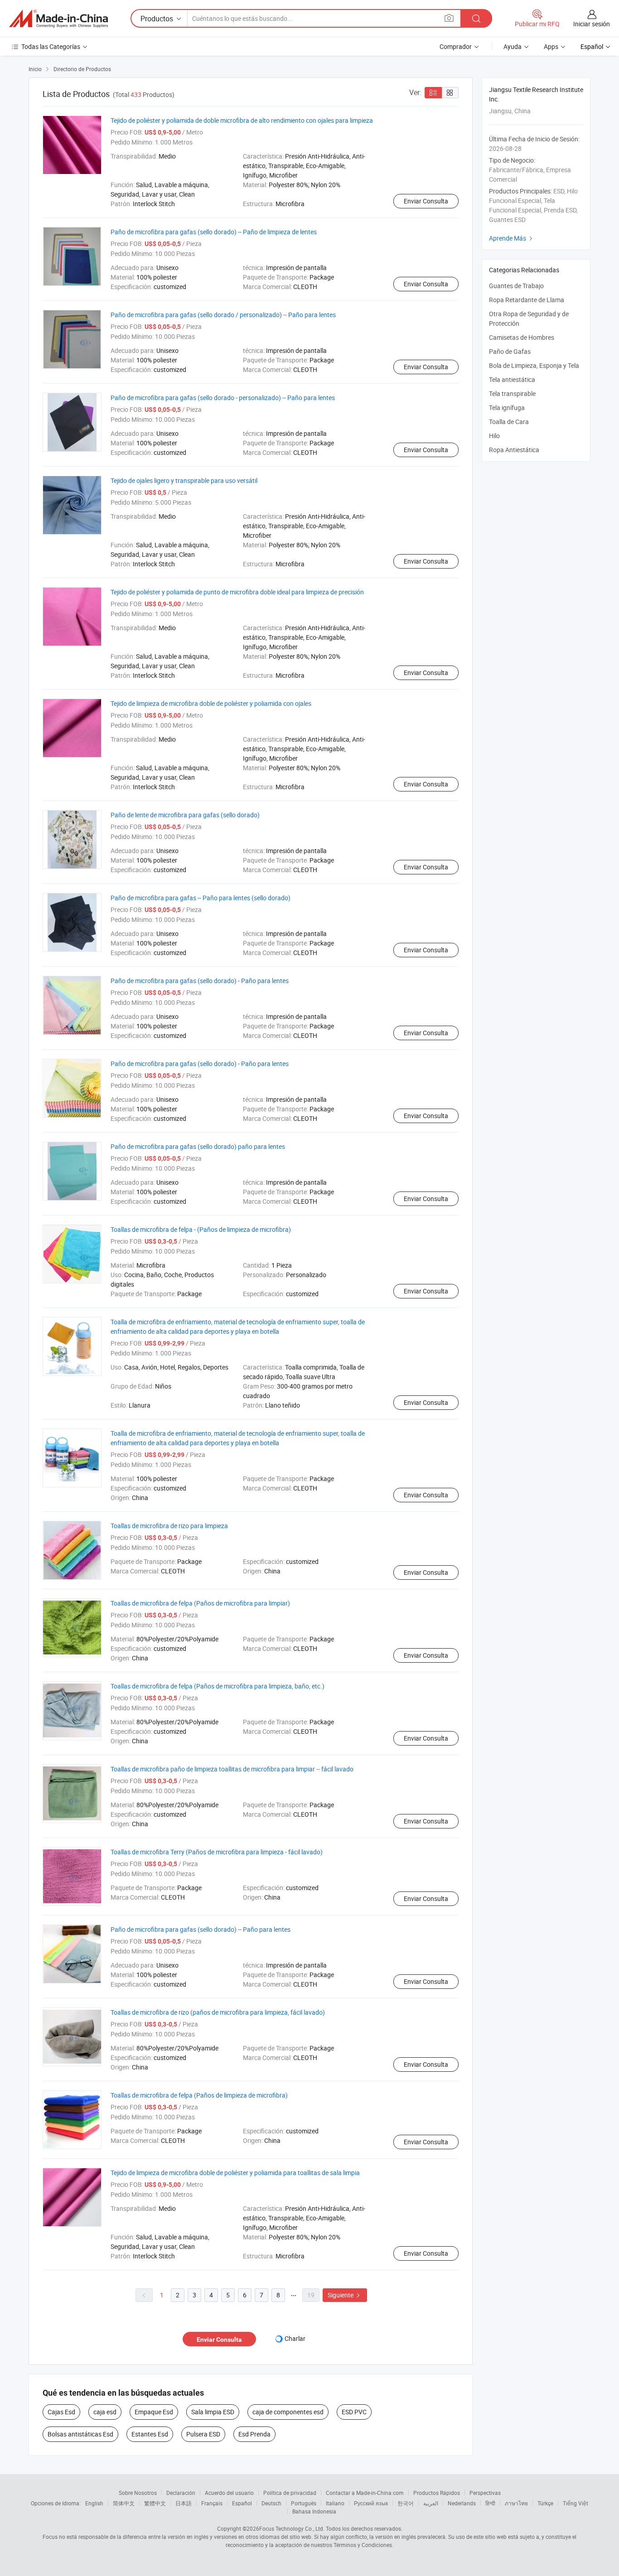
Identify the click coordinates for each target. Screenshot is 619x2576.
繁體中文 (155, 2503)
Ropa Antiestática (514, 450)
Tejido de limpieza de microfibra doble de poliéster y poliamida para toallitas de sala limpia (235, 2173)
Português (304, 2503)
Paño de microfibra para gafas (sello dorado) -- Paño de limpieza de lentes (214, 232)
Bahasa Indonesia (314, 2511)
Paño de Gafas (510, 351)
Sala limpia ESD (213, 2412)
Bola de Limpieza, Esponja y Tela (534, 365)
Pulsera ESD (203, 2434)
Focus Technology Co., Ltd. (292, 2528)
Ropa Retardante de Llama (527, 300)
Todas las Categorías (51, 46)
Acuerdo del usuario (229, 2493)
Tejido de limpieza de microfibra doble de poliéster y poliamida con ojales (211, 703)
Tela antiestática (512, 379)
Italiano (335, 2503)
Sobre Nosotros (138, 2493)
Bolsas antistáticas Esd (80, 2434)
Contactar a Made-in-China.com (365, 2493)
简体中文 (124, 2503)
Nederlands (462, 2503)
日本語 (184, 2503)
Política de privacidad (290, 2493)
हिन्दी (490, 2503)
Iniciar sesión (592, 24)
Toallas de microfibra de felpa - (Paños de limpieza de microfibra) (201, 1229)
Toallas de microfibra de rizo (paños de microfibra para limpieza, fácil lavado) (218, 2012)
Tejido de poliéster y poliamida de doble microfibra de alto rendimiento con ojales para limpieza (242, 120)
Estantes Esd (150, 2434)
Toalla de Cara (509, 422)
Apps (551, 46)
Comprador (456, 46)
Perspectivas (485, 2493)
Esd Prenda (254, 2434)
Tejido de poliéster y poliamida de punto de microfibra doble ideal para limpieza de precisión (237, 592)
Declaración (181, 2493)
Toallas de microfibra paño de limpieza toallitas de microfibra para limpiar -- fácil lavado (232, 1769)
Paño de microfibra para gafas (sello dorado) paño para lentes (198, 1146)
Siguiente (345, 2295)
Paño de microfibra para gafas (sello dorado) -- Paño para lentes (201, 1929)
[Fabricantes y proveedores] (58, 19)
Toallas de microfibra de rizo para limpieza (169, 1526)
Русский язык (371, 2503)
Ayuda (513, 46)
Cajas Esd (61, 2412)
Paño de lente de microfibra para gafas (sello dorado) (185, 815)
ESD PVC (354, 2412)
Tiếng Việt (575, 2503)
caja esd (105, 2412)
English (94, 2503)
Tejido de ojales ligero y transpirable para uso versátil (184, 480)
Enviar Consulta (426, 201)
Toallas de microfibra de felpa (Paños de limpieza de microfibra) (199, 2095)
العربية (431, 2503)
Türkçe (545, 2503)
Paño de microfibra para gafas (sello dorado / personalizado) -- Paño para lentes (223, 315)
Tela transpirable (512, 393)
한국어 (406, 2503)
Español (242, 2503)
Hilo (494, 436)
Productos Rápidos (437, 2493)
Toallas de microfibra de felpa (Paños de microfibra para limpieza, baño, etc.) (218, 1686)
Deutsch (271, 2503)
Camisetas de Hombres (522, 337)
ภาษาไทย (516, 2503)
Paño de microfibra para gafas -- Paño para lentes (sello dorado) (201, 898)
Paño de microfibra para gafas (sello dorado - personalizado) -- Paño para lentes (223, 398)
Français (212, 2503)
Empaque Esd (154, 2412)
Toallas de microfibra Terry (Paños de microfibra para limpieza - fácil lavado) (217, 1852)
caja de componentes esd (288, 2412)
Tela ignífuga (507, 408)
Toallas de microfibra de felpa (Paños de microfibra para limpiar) (200, 1603)
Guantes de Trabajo (516, 286)
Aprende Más (512, 238)
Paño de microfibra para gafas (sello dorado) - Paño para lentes (200, 981)
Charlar (295, 2338)
